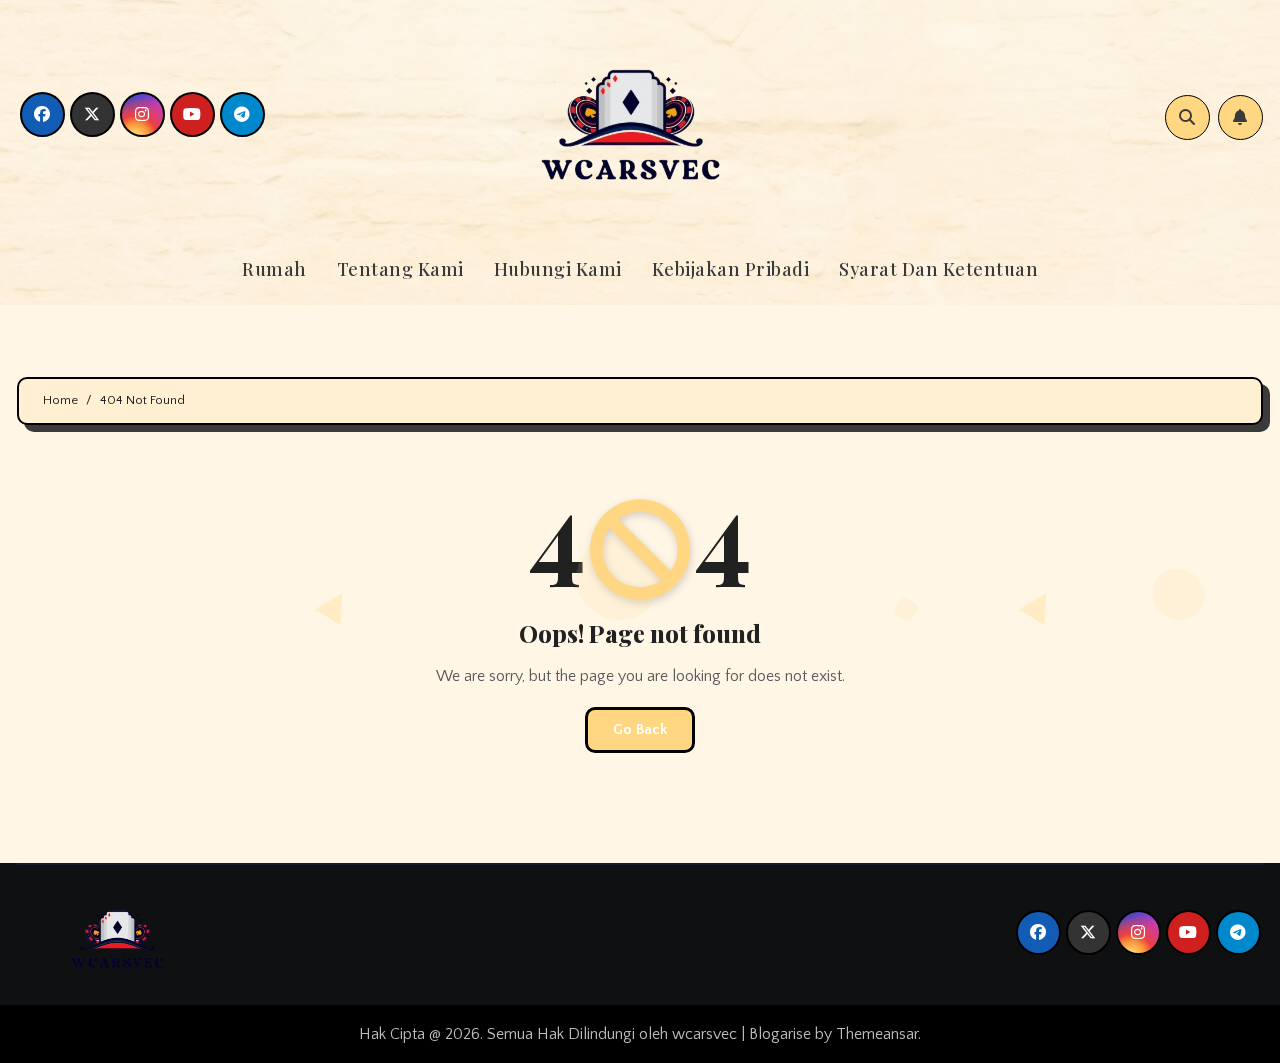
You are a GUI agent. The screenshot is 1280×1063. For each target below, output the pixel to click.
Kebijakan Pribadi (731, 269)
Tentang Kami (400, 269)
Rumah (274, 269)
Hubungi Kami (558, 269)
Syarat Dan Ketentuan (938, 269)
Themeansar (877, 1034)
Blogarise (780, 1034)
